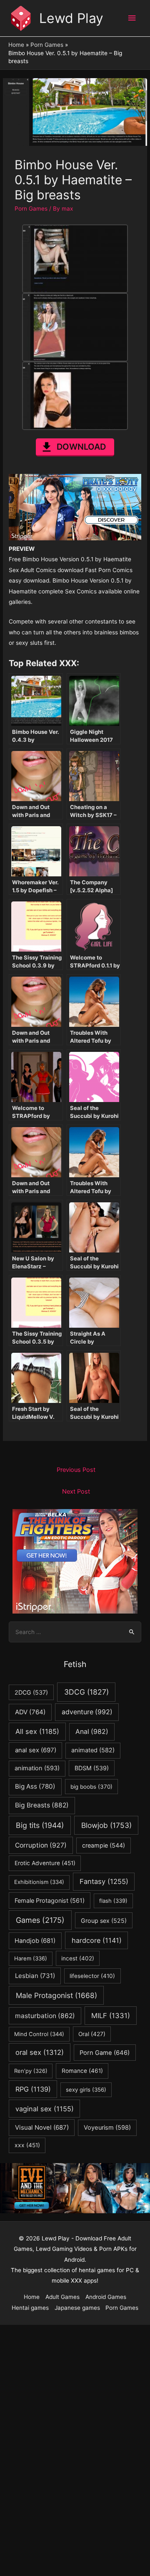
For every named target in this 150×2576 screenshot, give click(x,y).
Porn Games (31, 209)
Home (32, 2297)
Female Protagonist (50, 1900)
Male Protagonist (56, 1995)
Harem (31, 1958)
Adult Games (62, 2297)
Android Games (106, 2297)
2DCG (31, 1692)
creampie (104, 1845)
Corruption (41, 1845)
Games (40, 1920)
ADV (30, 1712)
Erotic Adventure (45, 1863)
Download (81, 447)
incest (78, 1958)
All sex (37, 1731)
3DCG (86, 1692)
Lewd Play (71, 18)
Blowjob (106, 1825)
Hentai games (30, 2308)
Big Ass (35, 1786)
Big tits (40, 1825)
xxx (27, 2145)
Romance (82, 2071)
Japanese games (77, 2308)
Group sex (104, 1921)
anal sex (36, 1750)
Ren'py (31, 2071)
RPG (33, 2089)
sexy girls (86, 2090)
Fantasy (104, 1881)
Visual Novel (42, 2127)
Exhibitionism (39, 1882)
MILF (111, 2016)
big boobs (91, 1787)
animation (37, 1768)
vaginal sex (45, 2109)
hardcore (97, 1940)
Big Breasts (42, 1805)
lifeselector (92, 1976)
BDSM (92, 1768)
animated (93, 1750)
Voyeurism (107, 2128)
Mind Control (39, 2034)
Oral (92, 2034)
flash (113, 1901)
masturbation (45, 2016)
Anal (92, 1732)
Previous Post (76, 1470)
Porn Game (105, 2053)
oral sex (40, 2052)
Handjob (35, 1941)
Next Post (76, 1492)
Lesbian (35, 1976)
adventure (87, 1712)
